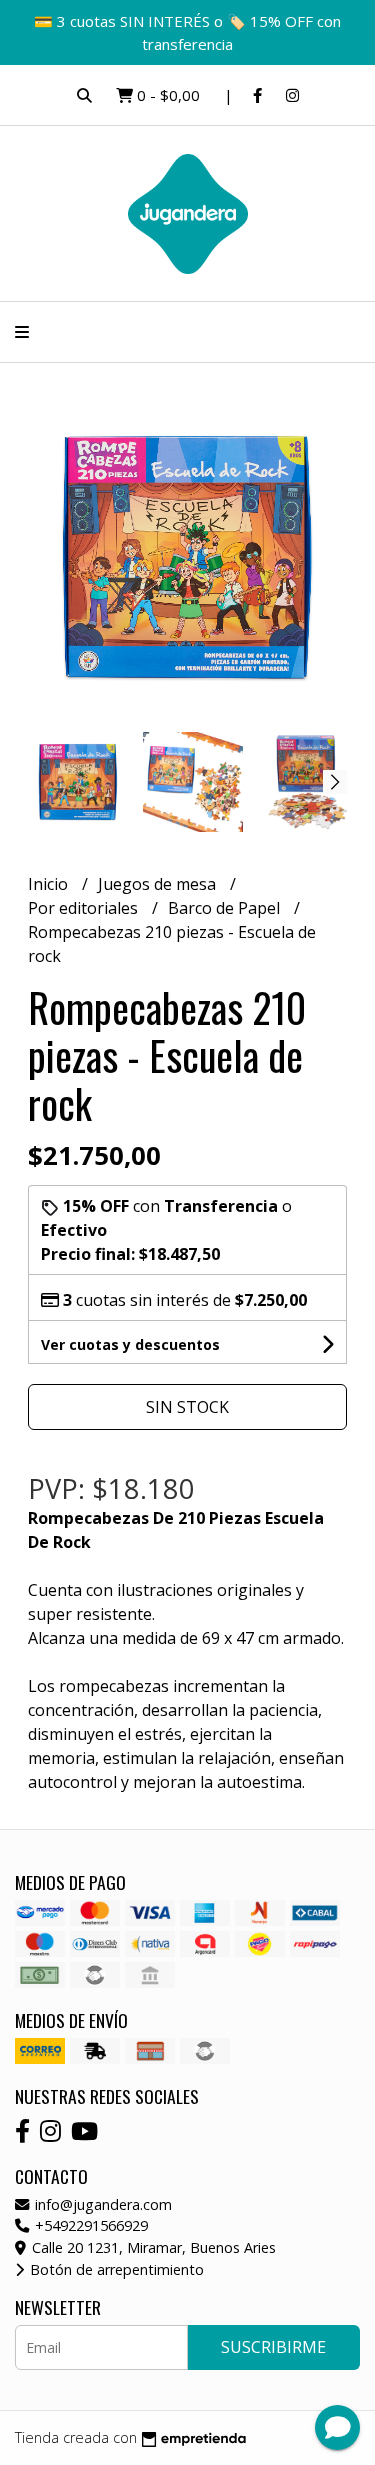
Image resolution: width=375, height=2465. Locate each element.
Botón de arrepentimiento (115, 2269)
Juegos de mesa (159, 884)
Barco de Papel (226, 908)
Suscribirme (273, 2347)
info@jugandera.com (101, 2204)
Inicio (50, 884)
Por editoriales (85, 908)
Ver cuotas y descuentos (130, 1344)
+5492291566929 (89, 2225)
